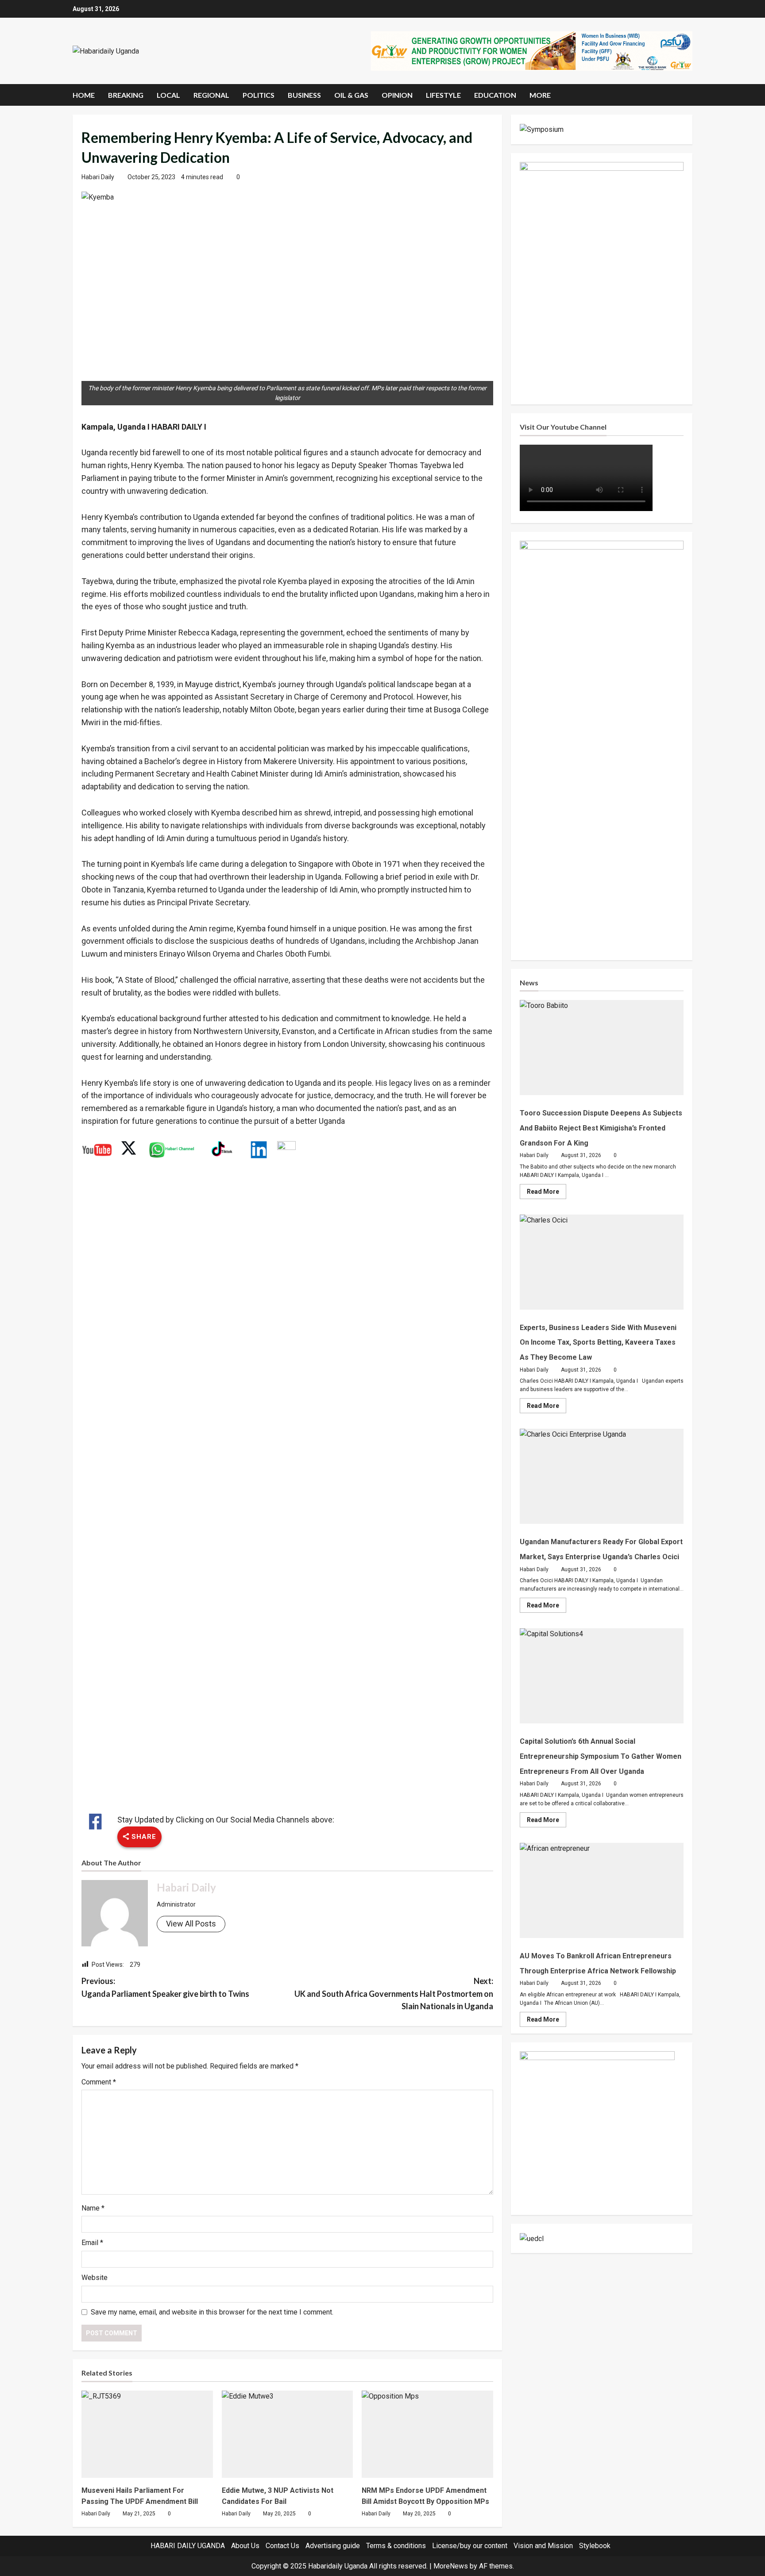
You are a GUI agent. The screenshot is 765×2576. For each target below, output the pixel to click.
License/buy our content (470, 2546)
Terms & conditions (396, 2546)
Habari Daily (98, 177)
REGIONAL (211, 95)
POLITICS (259, 95)
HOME (84, 95)
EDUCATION (495, 95)
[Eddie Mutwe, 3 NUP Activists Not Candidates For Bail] (288, 2434)
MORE (540, 95)
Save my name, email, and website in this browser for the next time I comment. (212, 2312)
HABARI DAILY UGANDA (188, 2546)
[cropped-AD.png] (531, 50)
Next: (394, 1994)
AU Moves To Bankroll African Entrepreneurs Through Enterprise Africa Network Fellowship (602, 1890)
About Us (245, 2546)
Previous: (165, 1987)
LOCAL (168, 95)
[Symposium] (542, 129)
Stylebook (595, 2546)
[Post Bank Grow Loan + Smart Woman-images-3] (597, 2128)
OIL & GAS (351, 95)
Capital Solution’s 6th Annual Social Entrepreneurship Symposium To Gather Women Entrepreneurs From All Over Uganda (602, 1676)
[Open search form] (690, 95)
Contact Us (282, 2546)
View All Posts (191, 1924)
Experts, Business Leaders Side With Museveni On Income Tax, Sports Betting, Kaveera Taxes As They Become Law (602, 1262)
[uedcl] (532, 2238)
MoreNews (451, 2566)
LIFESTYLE (443, 95)
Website (95, 2278)
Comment (99, 2082)
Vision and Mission (543, 2546)
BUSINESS (304, 95)
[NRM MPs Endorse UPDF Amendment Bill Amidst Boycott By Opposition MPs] (427, 2434)
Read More (547, 1193)
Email (92, 2243)
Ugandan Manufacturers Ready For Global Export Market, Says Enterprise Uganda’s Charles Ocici (602, 1476)
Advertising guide (333, 2546)
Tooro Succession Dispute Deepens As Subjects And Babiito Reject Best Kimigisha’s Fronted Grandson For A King (602, 1048)
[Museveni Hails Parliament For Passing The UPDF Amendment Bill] (147, 2434)
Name (93, 2208)
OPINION (397, 95)
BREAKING (126, 95)
